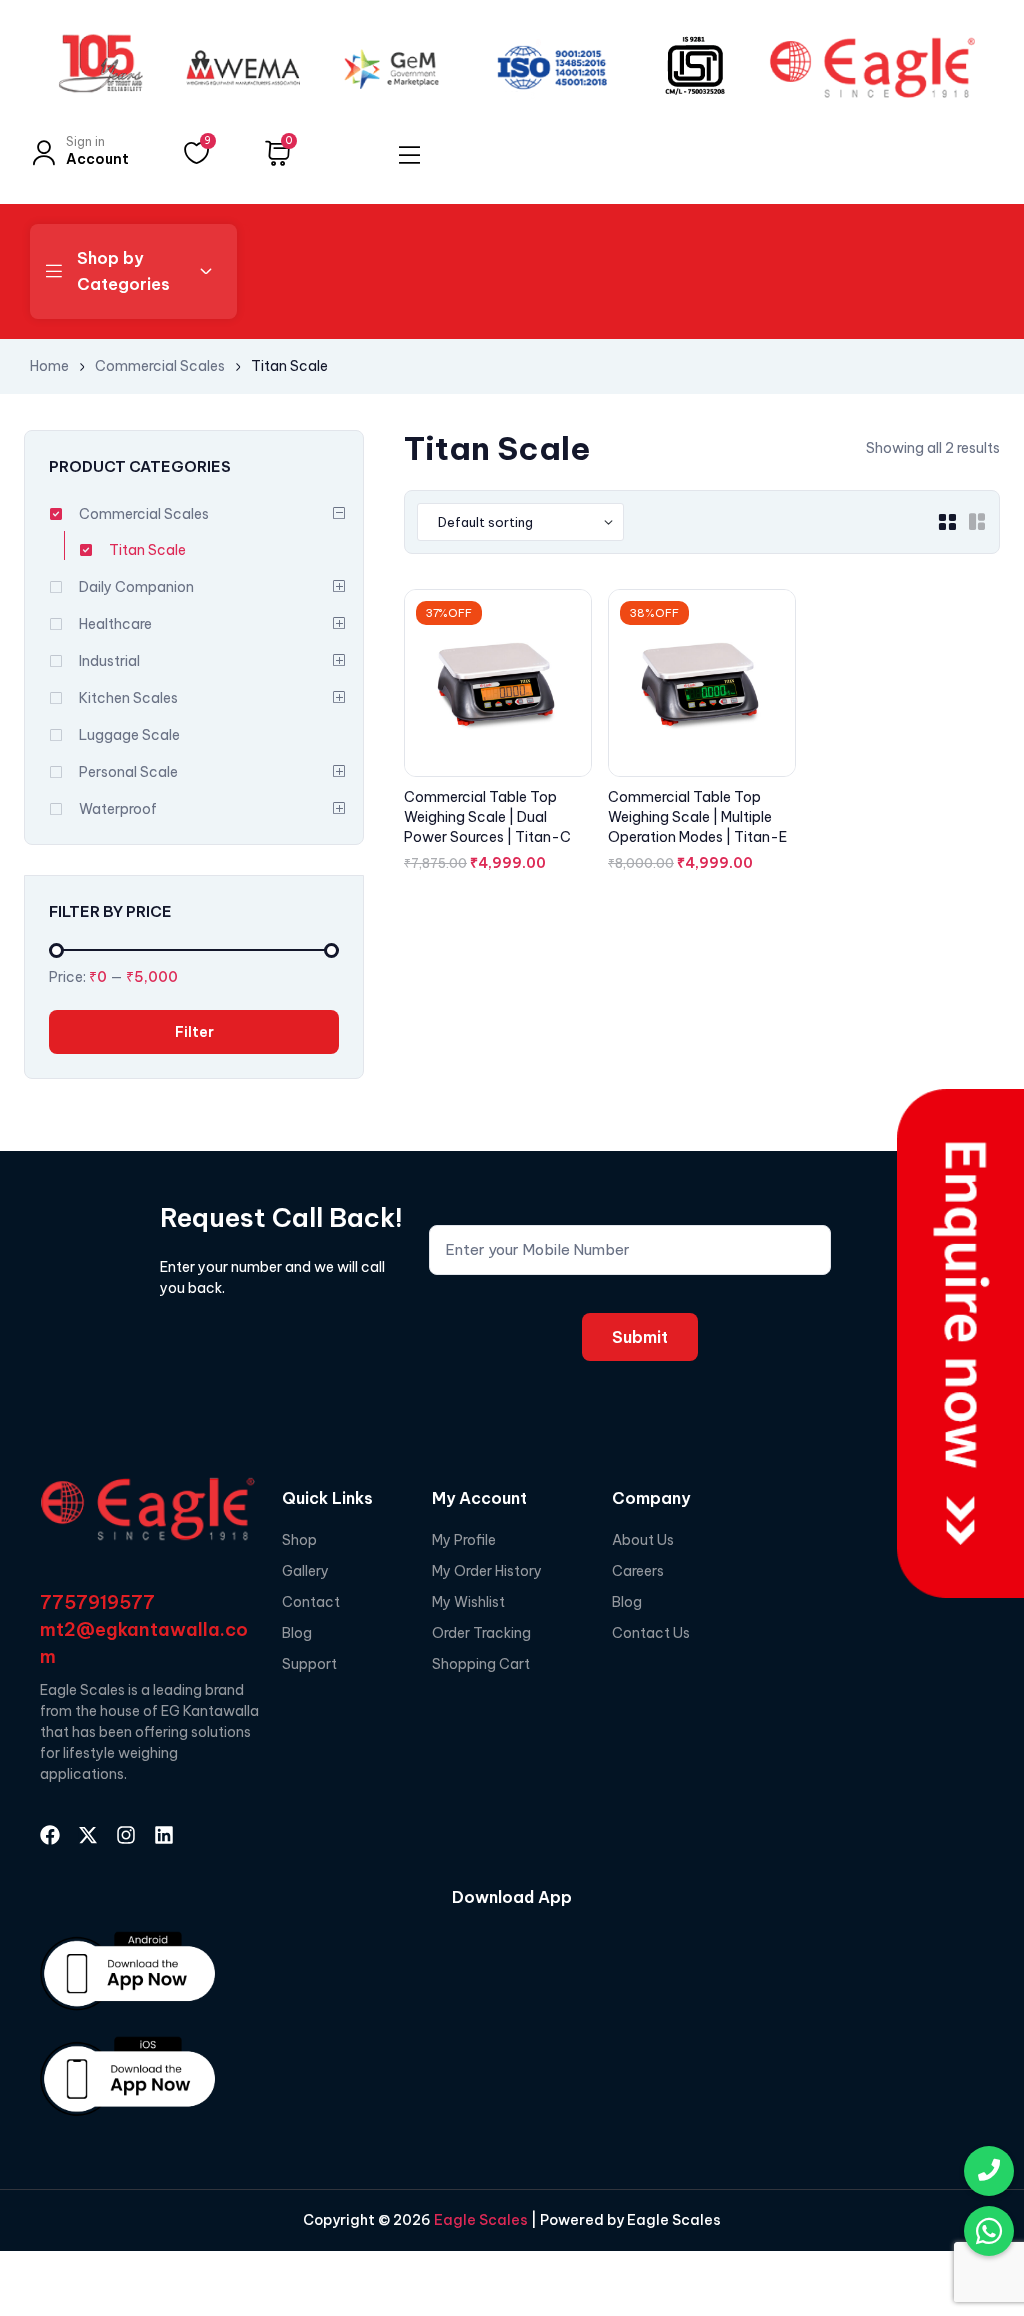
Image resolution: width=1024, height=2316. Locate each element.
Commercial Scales (160, 366)
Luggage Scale (129, 735)
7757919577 (97, 1602)
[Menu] (409, 155)
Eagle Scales (479, 2220)
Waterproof (118, 809)
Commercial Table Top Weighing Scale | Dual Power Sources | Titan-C (487, 817)
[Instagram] (126, 1835)
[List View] (977, 522)
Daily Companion (136, 587)
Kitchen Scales (128, 698)
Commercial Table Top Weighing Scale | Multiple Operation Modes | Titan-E (697, 817)
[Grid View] (947, 522)
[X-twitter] (88, 1835)
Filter (194, 1032)
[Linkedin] (164, 1835)
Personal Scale (128, 772)
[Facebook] (50, 1835)
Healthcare (115, 624)
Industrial (109, 661)
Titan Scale (147, 550)
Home (49, 366)
